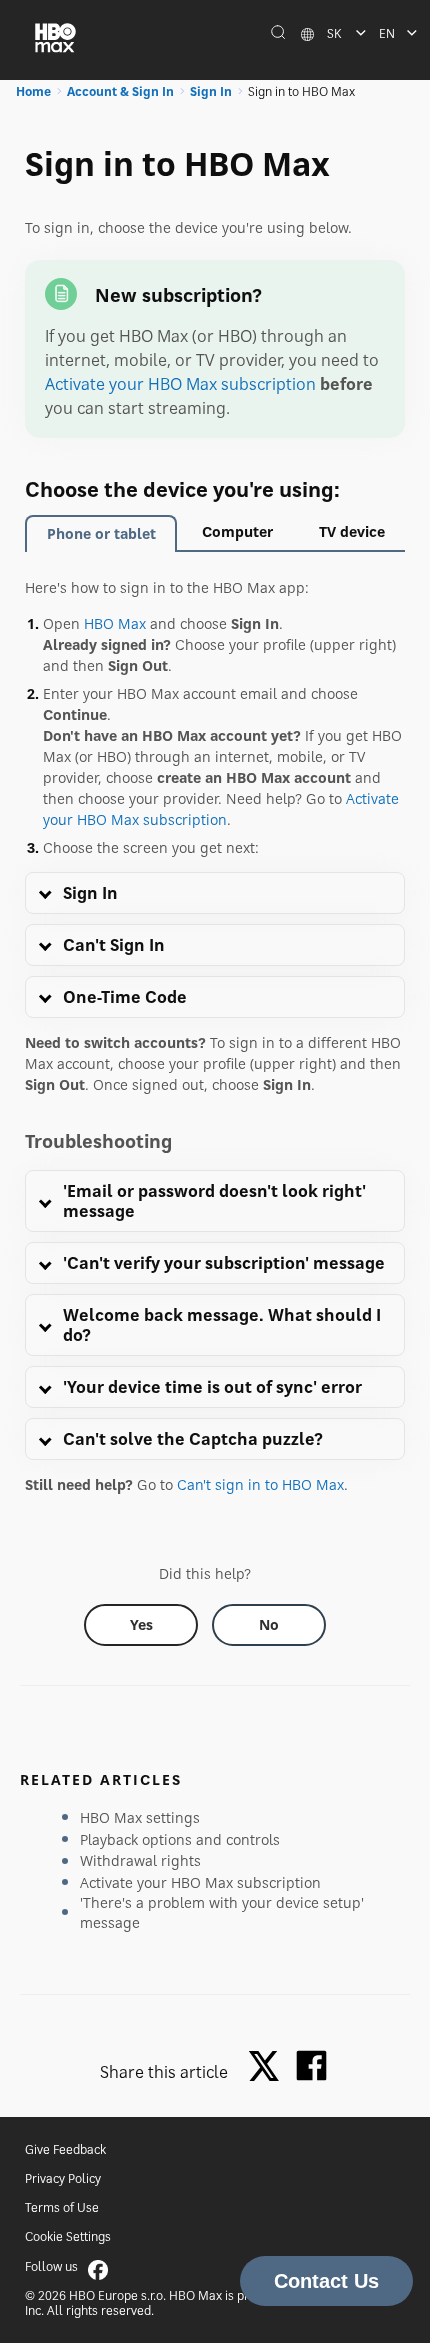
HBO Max (115, 623)
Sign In (211, 91)
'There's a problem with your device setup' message (222, 1912)
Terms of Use (62, 2207)
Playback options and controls (180, 1839)
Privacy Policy (63, 2178)
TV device (352, 531)
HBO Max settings (140, 1817)
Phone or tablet (101, 533)
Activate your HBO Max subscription (180, 384)
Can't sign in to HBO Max (260, 1484)
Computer (237, 531)
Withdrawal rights (140, 1860)
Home (33, 91)
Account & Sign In (120, 91)
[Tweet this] (269, 2067)
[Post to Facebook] (311, 2065)
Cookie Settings (68, 2236)
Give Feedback (65, 2149)
